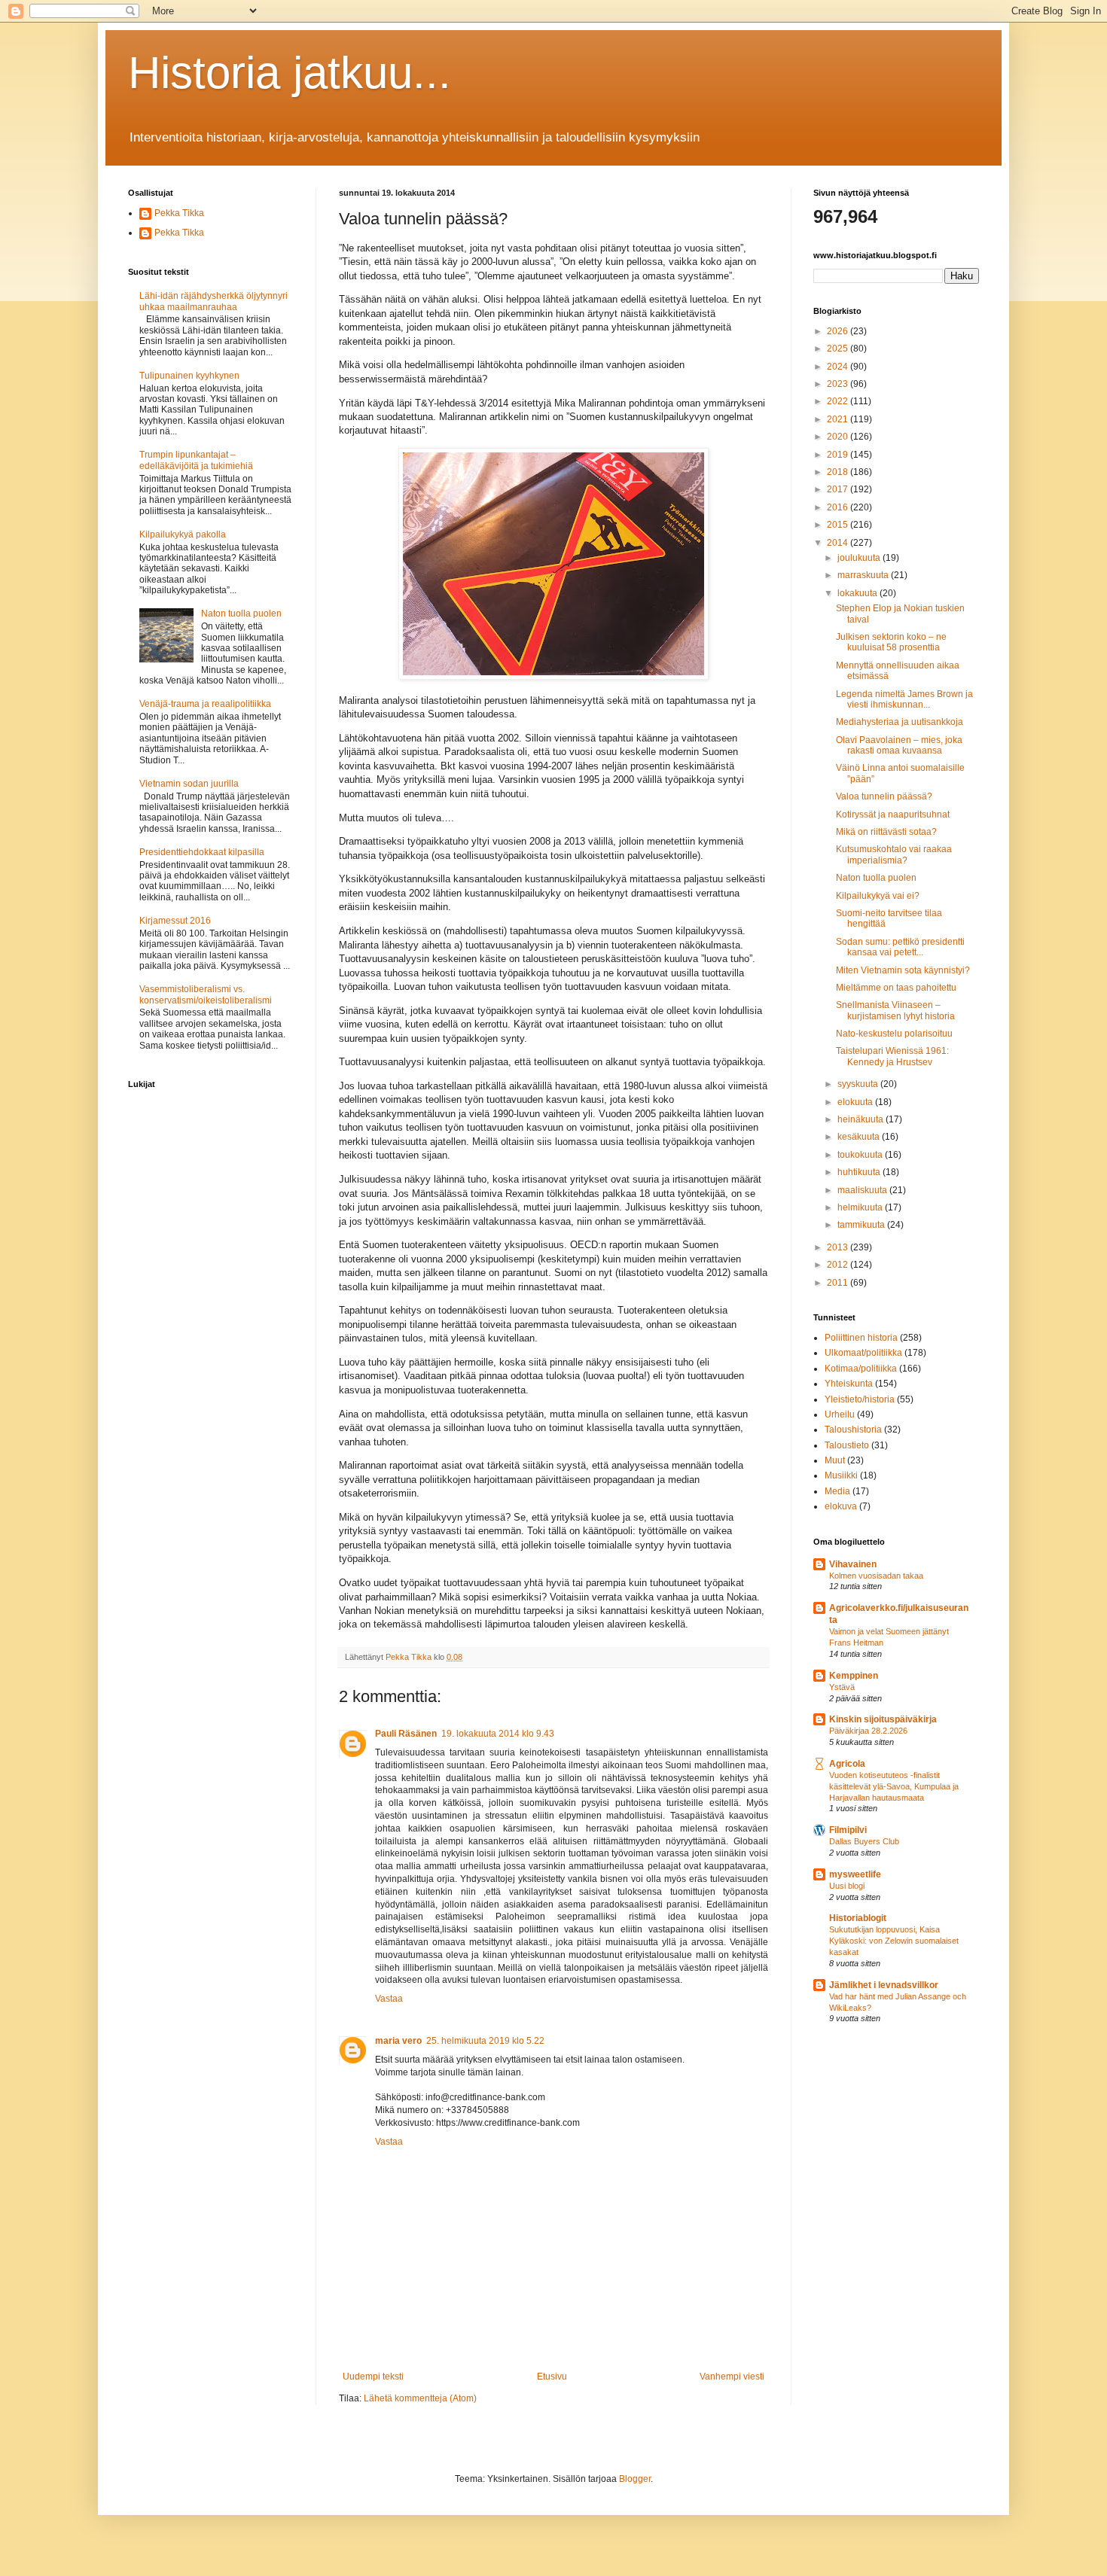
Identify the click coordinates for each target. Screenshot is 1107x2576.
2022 (839, 401)
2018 (839, 472)
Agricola (847, 1764)
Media (837, 1491)
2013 (839, 1247)
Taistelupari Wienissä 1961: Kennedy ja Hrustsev (892, 1056)
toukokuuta (861, 1155)
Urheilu (840, 1414)
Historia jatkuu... (290, 73)
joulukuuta (860, 558)
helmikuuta (861, 1207)
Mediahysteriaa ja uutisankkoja (900, 722)
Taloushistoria (853, 1430)
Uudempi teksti (373, 2377)
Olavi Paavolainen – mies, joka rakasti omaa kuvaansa (899, 745)
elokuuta (856, 1102)
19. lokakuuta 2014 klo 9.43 (498, 1734)
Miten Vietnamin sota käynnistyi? (903, 970)
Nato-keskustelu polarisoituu (894, 1034)
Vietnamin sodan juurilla (189, 784)
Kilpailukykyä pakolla (183, 534)
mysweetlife (855, 1874)
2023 (839, 384)
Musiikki (841, 1475)
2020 (839, 437)
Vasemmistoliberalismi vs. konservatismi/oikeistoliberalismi (206, 994)
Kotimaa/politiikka (861, 1369)
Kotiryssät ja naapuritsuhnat (893, 815)
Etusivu (552, 2377)
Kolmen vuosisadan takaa (876, 1576)
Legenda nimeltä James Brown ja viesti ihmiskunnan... (904, 699)
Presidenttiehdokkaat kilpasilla (202, 852)
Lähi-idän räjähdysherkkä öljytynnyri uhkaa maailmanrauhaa (213, 301)
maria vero (398, 2041)
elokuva (841, 1506)
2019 (839, 455)
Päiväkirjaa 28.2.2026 (868, 1731)
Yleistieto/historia (860, 1399)
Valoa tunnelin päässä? (884, 796)
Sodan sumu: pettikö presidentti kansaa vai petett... (900, 947)
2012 (839, 1265)
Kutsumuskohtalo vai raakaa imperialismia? (894, 854)
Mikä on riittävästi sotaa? (886, 832)
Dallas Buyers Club (864, 1841)
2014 (839, 543)
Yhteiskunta (849, 1384)
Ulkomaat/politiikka (863, 1353)
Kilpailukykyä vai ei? (878, 896)
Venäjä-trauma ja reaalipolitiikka (205, 704)
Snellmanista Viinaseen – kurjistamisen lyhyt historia (895, 1010)
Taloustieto (847, 1445)
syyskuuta (859, 1084)
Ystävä (842, 1687)
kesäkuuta (860, 1137)
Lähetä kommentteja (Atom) (420, 2398)
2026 (839, 331)
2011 (839, 1283)
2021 (839, 419)
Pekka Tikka (179, 213)
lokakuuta (858, 593)
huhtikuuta (860, 1172)
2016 (839, 507)
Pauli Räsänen (406, 1734)
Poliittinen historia (861, 1338)
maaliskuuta (863, 1190)
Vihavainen (853, 1564)
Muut (835, 1460)
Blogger (635, 2479)
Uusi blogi (847, 1886)
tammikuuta (862, 1225)
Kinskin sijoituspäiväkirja (883, 1719)
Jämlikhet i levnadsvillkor (884, 1985)
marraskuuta (864, 575)
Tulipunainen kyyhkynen (189, 376)
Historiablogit (858, 1918)
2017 (839, 489)
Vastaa (389, 1999)
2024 (839, 367)
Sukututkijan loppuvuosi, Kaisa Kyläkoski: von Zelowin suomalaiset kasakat (894, 1941)
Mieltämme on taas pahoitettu (896, 988)
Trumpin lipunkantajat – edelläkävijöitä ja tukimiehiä (196, 460)
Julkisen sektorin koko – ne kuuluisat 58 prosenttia (891, 642)
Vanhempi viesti (732, 2377)
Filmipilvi (848, 1830)
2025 (839, 349)
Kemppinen (854, 1676)
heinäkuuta (862, 1119)
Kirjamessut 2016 (175, 921)
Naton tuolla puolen (241, 614)
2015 (839, 525)
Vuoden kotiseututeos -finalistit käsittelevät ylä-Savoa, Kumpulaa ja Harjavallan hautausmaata (894, 1786)
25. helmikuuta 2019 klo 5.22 (485, 2041)
